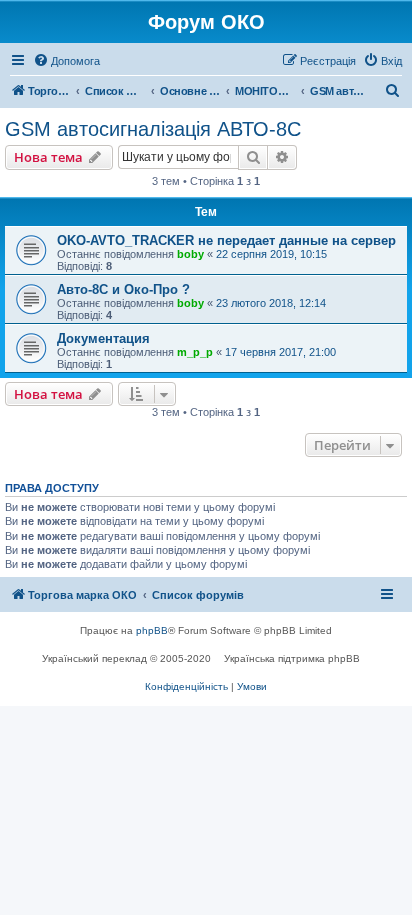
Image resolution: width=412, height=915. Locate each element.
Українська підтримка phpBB (292, 658)
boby (190, 254)
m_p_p (195, 352)
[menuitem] (66, 61)
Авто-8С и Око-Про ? (123, 289)
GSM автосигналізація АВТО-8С (153, 129)
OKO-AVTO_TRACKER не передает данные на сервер (226, 240)
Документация (103, 338)
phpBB (152, 630)
